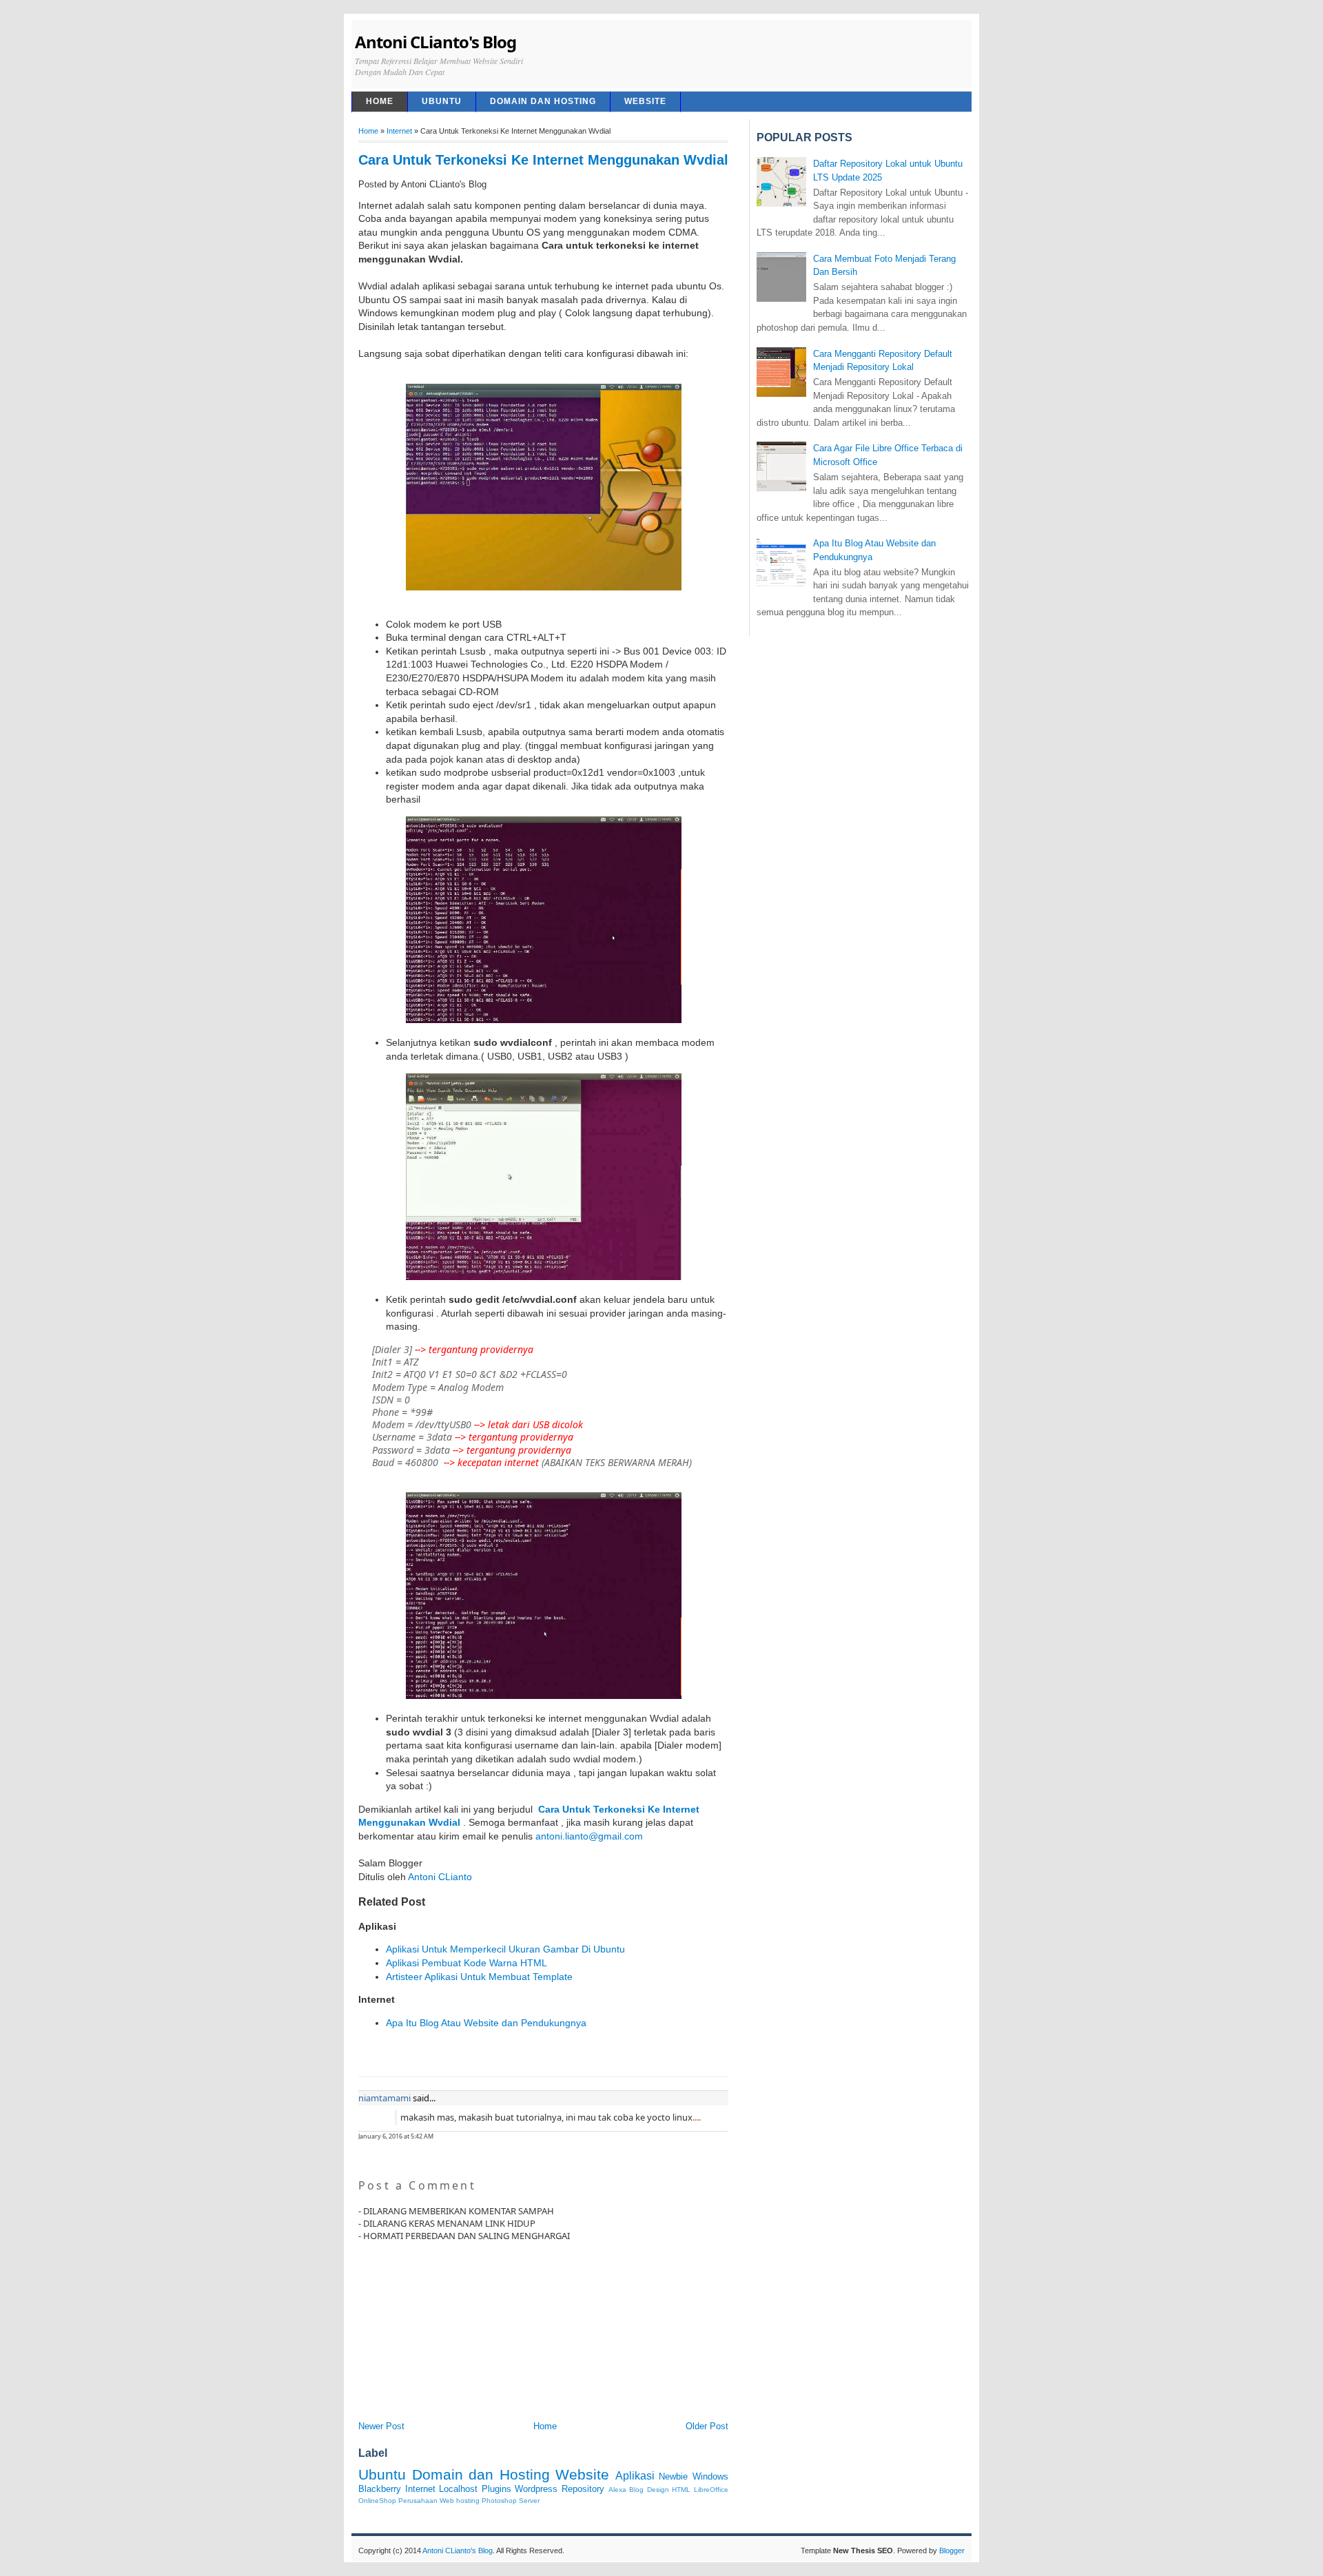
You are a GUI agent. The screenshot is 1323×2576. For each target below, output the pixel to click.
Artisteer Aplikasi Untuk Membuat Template (479, 1977)
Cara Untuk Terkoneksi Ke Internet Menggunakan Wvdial (543, 160)
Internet (399, 131)
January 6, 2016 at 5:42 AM (396, 2136)
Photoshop (499, 2501)
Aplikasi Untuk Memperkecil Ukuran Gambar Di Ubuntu (505, 1949)
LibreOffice (711, 2490)
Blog (636, 2490)
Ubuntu (442, 101)
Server (529, 2501)
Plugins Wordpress (520, 2489)
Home (368, 131)
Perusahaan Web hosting (439, 2501)
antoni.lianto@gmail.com (589, 1836)
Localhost (458, 2489)
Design (658, 2490)
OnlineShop (377, 2501)
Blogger (952, 2551)
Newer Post (381, 2426)
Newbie (673, 2476)
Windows (710, 2476)
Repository (583, 2489)
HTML (681, 2490)
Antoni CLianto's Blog (435, 42)
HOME (380, 101)
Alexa (617, 2490)
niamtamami (384, 2098)
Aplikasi (635, 2476)
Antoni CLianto (440, 1877)
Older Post (707, 2426)
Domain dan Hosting (543, 101)
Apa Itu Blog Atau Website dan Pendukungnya (486, 2023)
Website (645, 101)
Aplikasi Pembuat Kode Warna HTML (466, 1963)
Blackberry (380, 2489)
